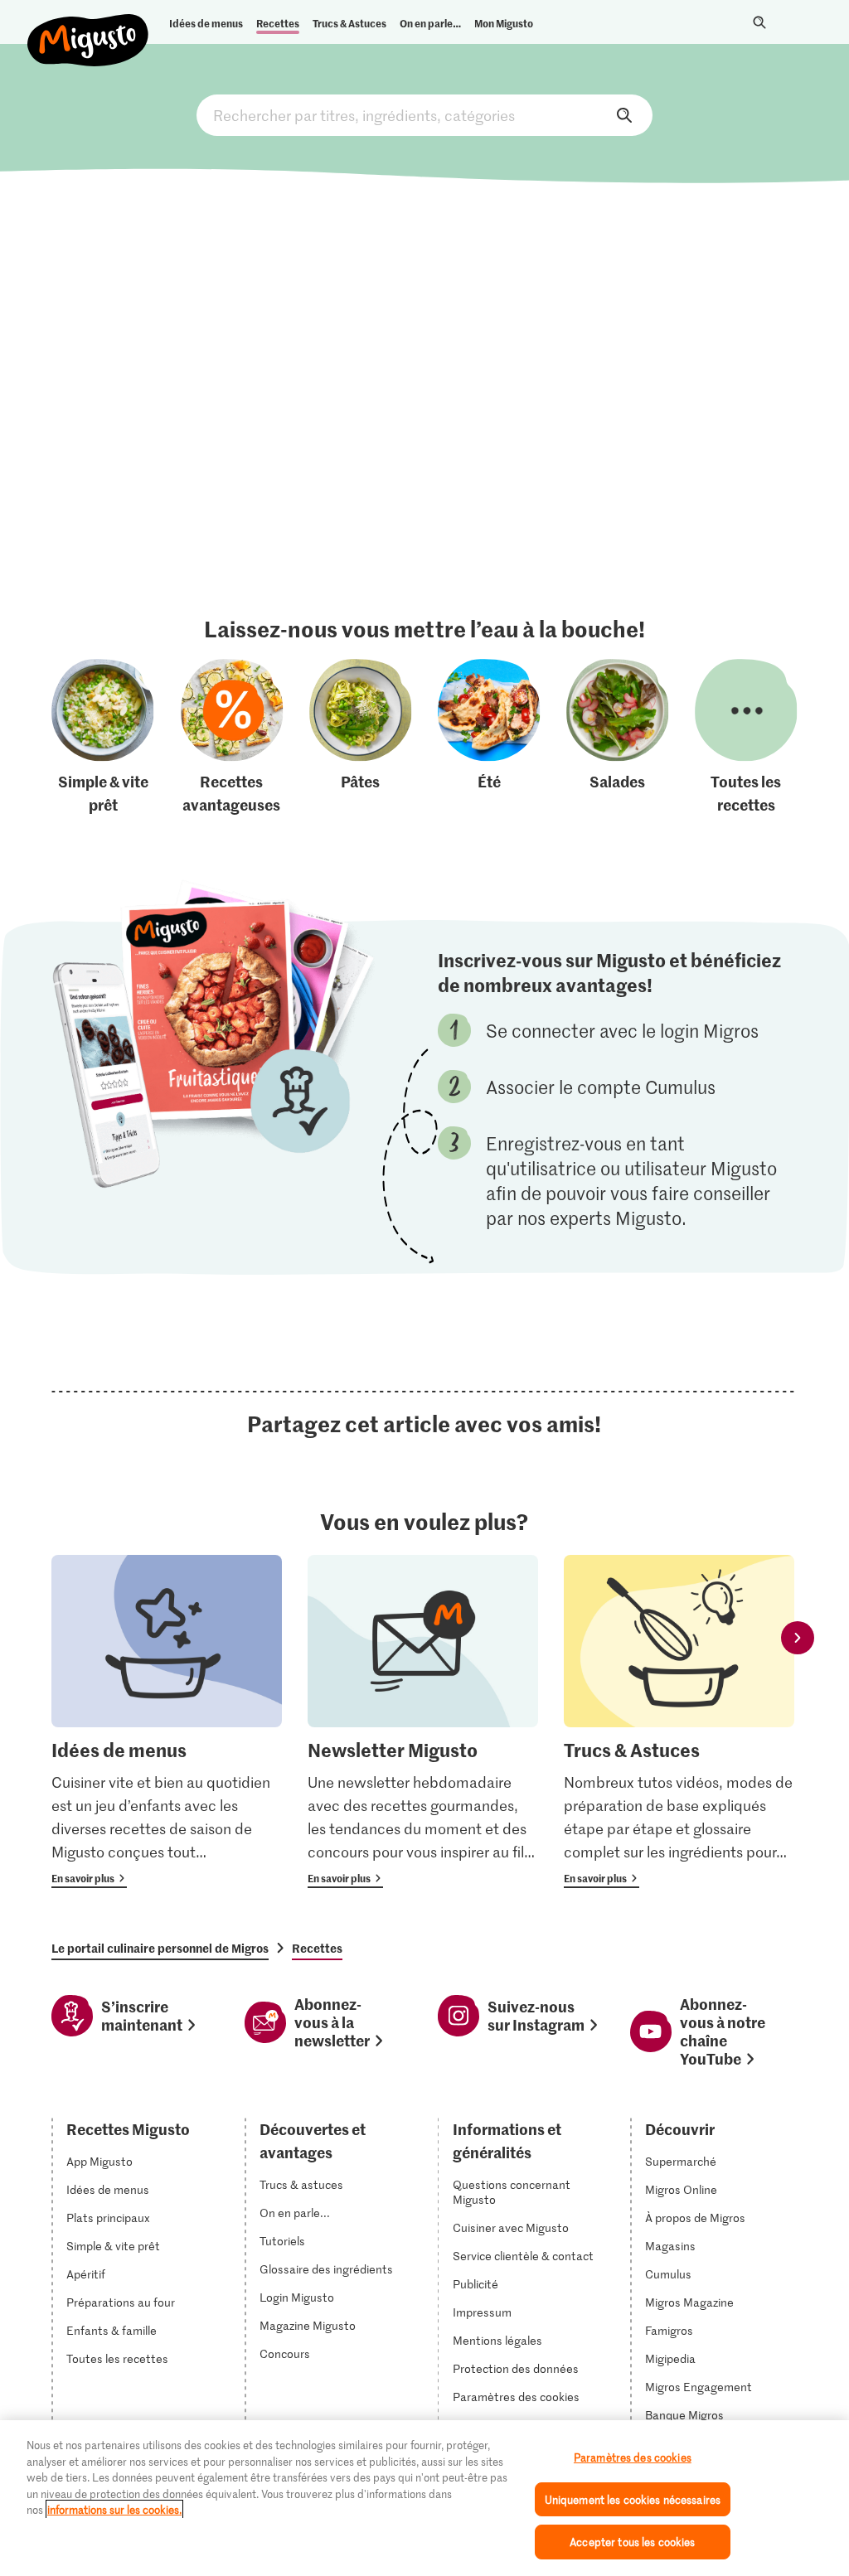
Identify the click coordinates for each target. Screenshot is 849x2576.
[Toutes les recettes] (746, 738)
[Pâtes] (361, 738)
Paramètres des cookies (516, 2397)
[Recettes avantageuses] (232, 738)
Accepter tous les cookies (632, 2542)
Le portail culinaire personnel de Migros (160, 1948)
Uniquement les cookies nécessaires (633, 2499)
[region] (424, 2498)
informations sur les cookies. (114, 2509)
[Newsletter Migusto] (423, 1722)
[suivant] (798, 1638)
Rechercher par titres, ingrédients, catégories (424, 115)
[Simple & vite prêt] (103, 738)
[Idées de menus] (167, 1722)
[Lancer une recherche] (759, 22)
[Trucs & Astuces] (679, 1722)
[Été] (489, 738)
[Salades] (618, 738)
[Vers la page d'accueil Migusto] (88, 27)
